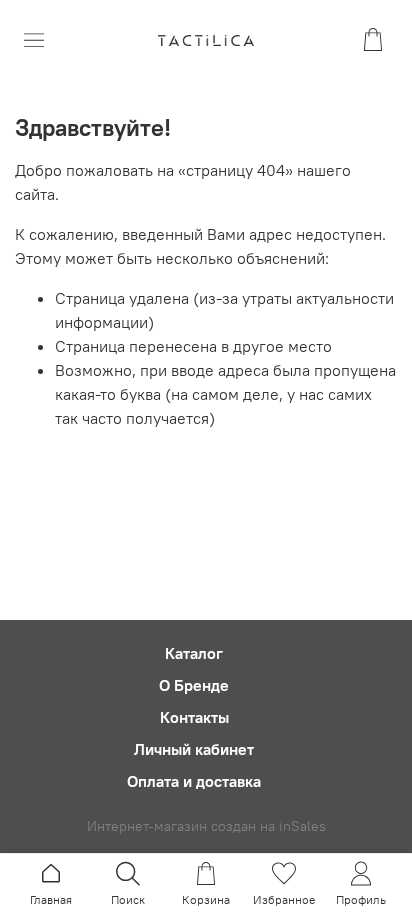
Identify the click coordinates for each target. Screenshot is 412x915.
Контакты (194, 717)
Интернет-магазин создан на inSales (206, 826)
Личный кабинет (194, 749)
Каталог (194, 653)
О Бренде (194, 685)
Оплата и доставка (194, 781)
